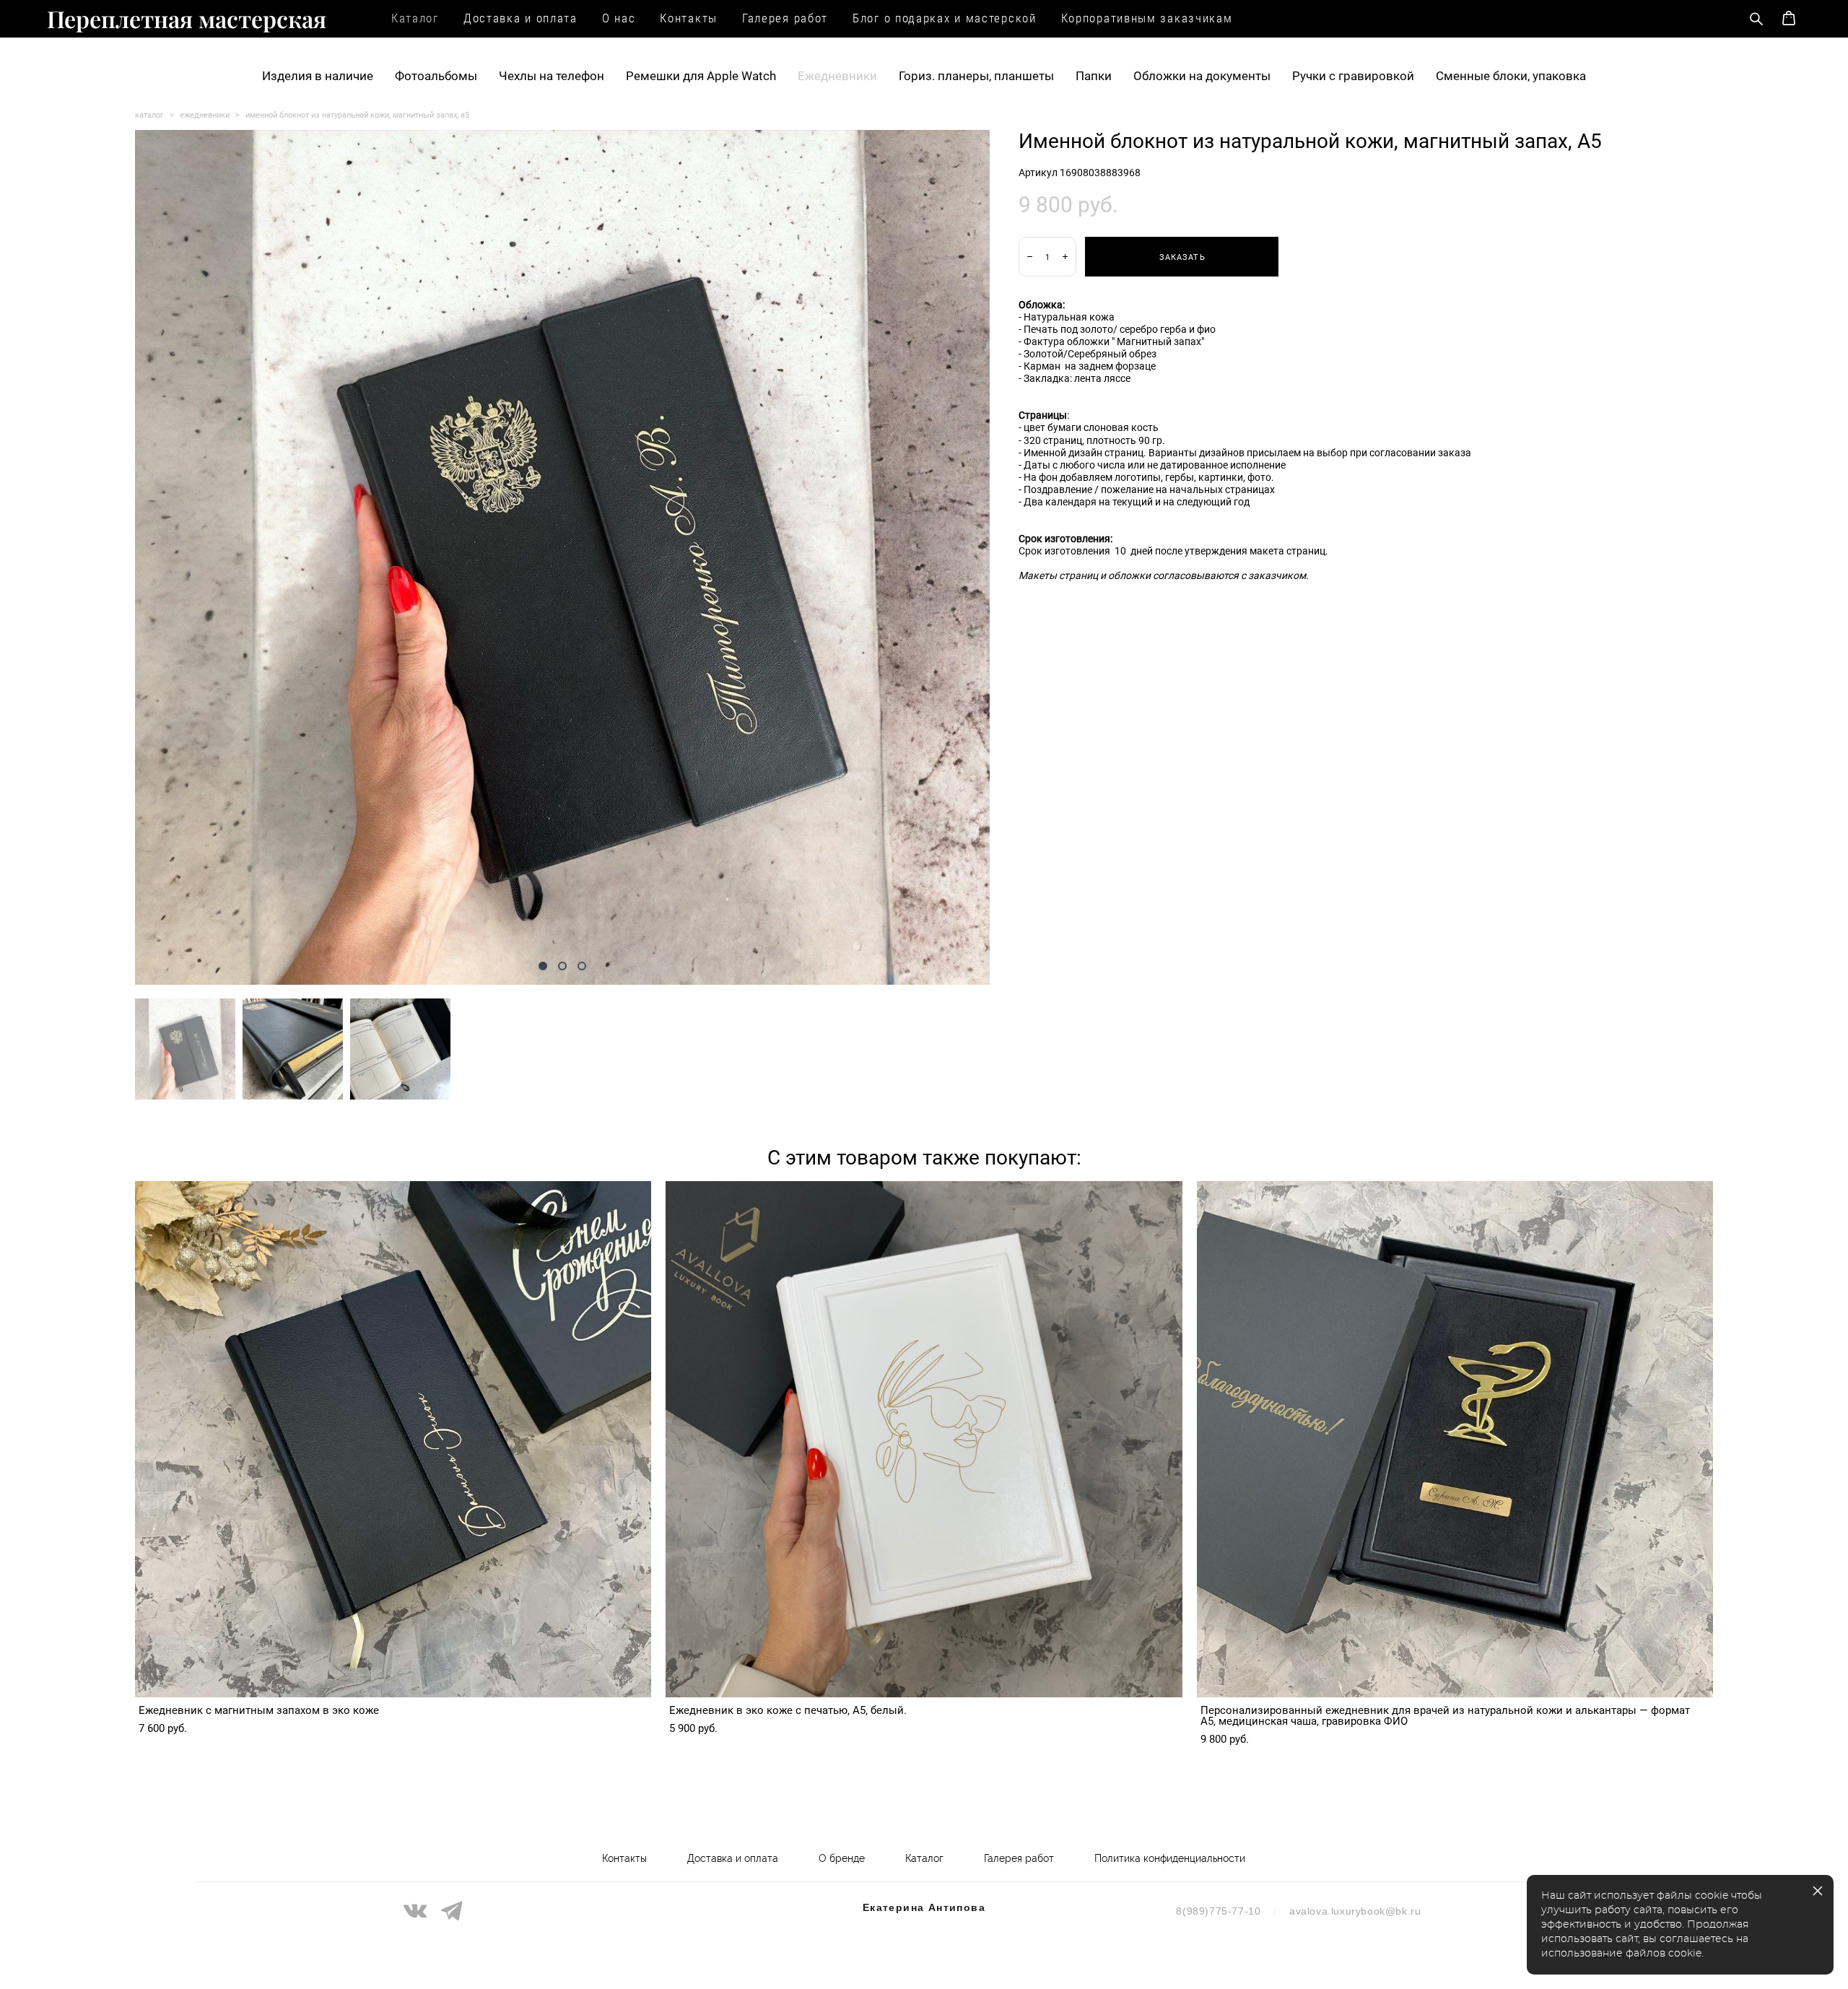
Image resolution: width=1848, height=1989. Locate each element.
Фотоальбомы (436, 75)
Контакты (689, 18)
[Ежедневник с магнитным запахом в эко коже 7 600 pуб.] (393, 1439)
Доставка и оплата (520, 18)
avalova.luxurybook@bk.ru (1355, 1911)
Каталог (415, 18)
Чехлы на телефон (552, 75)
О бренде (842, 1858)
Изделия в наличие (318, 75)
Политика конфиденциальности (1170, 1858)
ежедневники (205, 114)
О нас (619, 18)
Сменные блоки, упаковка (1511, 75)
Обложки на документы (1202, 75)
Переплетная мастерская (187, 19)
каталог (149, 114)
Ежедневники (837, 75)
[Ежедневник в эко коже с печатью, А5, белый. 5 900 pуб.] (924, 1439)
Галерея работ (785, 18)
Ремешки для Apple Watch (701, 75)
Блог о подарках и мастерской (945, 18)
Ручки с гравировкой (1353, 75)
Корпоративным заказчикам (1147, 18)
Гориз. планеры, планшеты (976, 75)
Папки (1094, 75)
